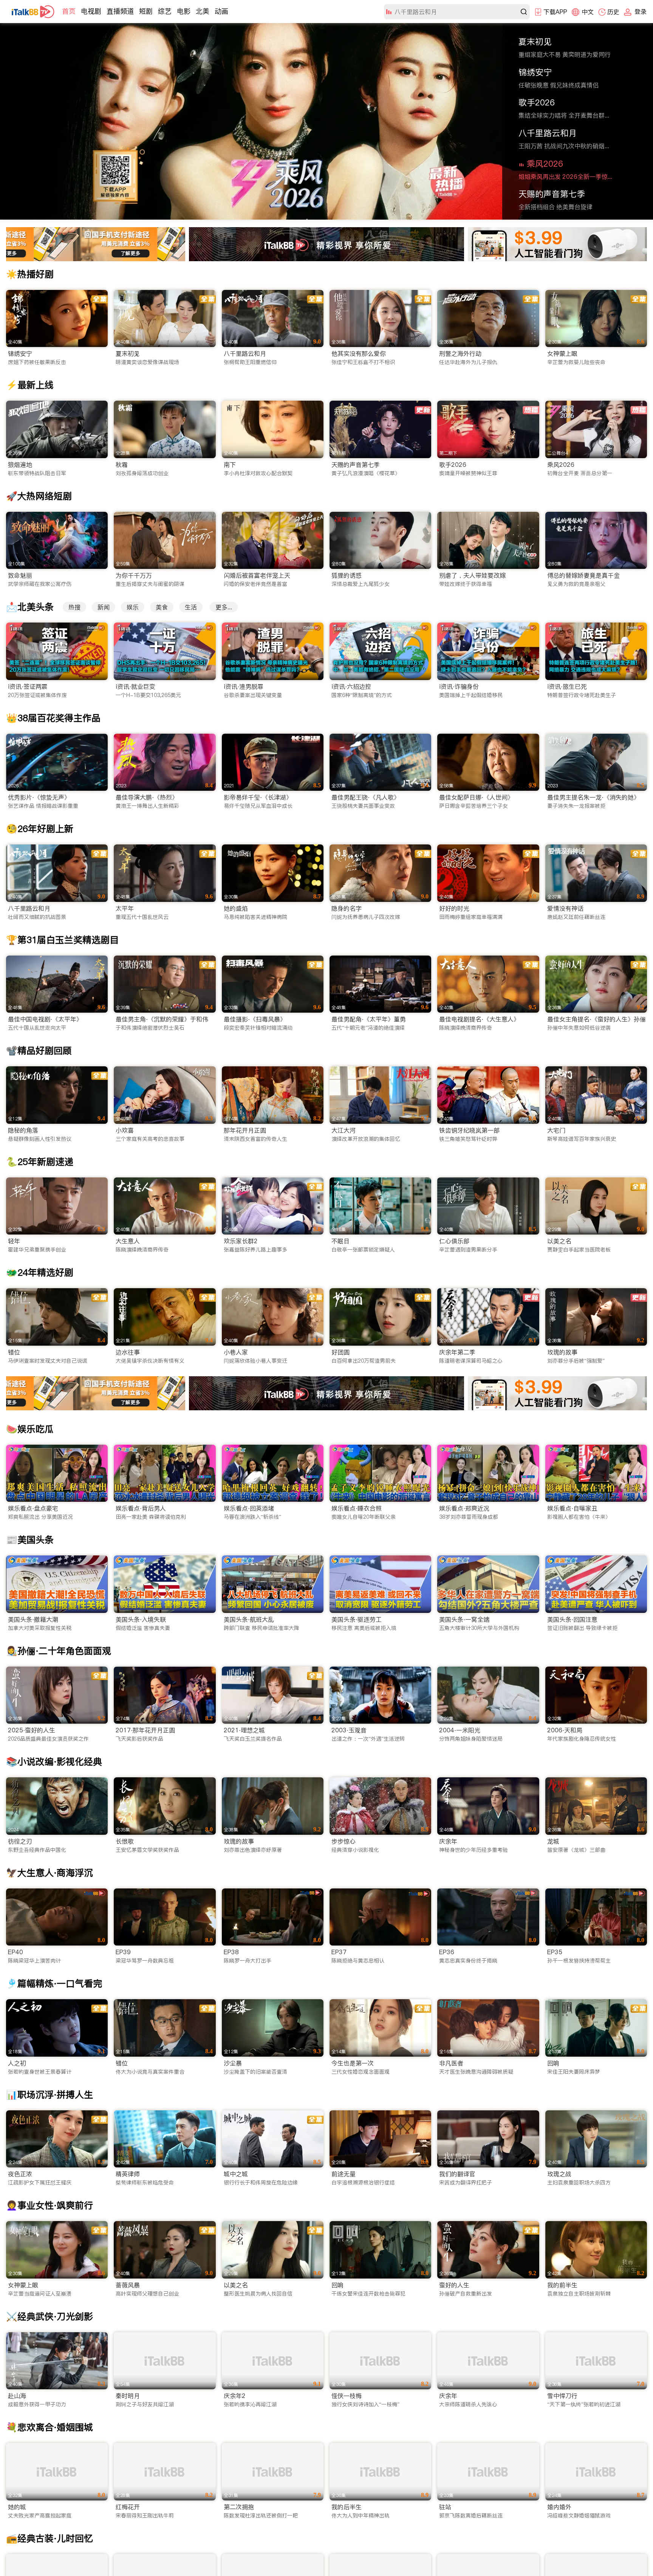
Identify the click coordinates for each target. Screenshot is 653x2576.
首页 (69, 11)
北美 (203, 11)
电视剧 (91, 11)
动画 (221, 11)
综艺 (165, 11)
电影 (184, 11)
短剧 (146, 11)
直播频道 (120, 11)
